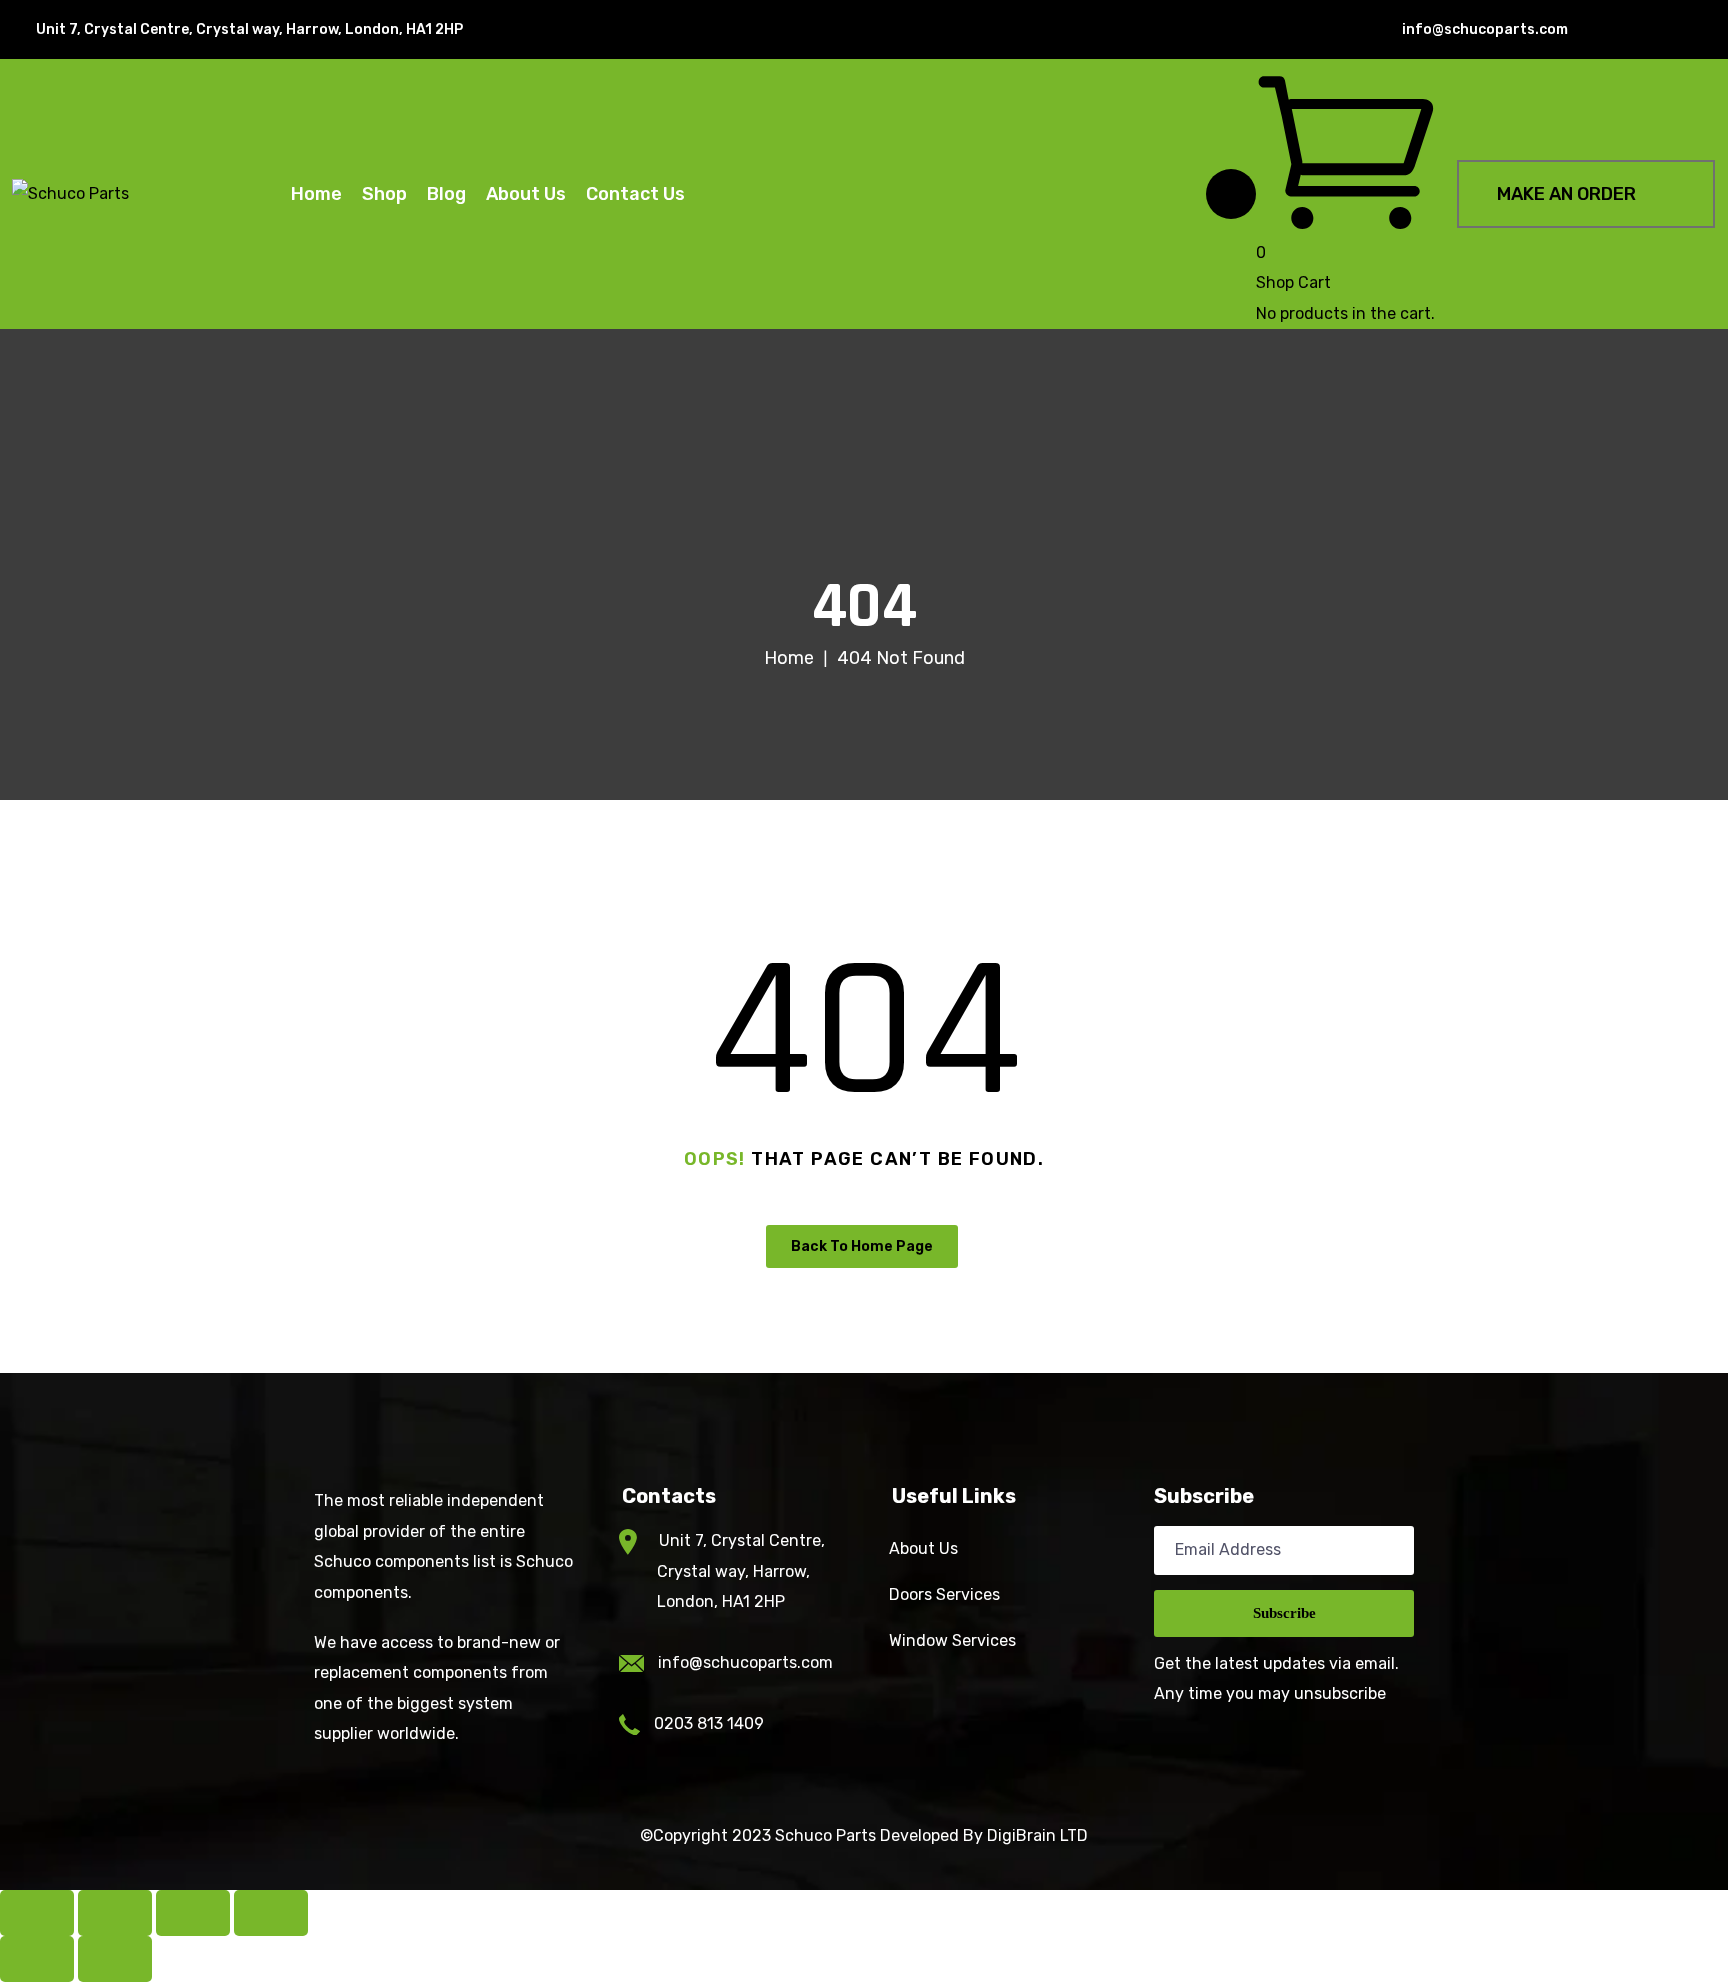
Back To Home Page (862, 1246)
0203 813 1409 (709, 1723)
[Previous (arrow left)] (37, 1959)
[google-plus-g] (1678, 29)
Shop (384, 194)
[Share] (193, 1913)
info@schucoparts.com (745, 1662)
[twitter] (1646, 29)
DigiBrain (1021, 1835)
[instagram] (1710, 29)
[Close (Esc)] (271, 1913)
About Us (526, 194)
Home (316, 194)
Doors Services (944, 1594)
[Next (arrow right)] (115, 1959)
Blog (446, 194)
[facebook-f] (1614, 29)
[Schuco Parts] (70, 194)
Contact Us (635, 194)
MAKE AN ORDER (1566, 194)
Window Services (952, 1640)
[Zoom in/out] (37, 1913)
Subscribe (1284, 1613)
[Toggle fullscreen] (115, 1913)
